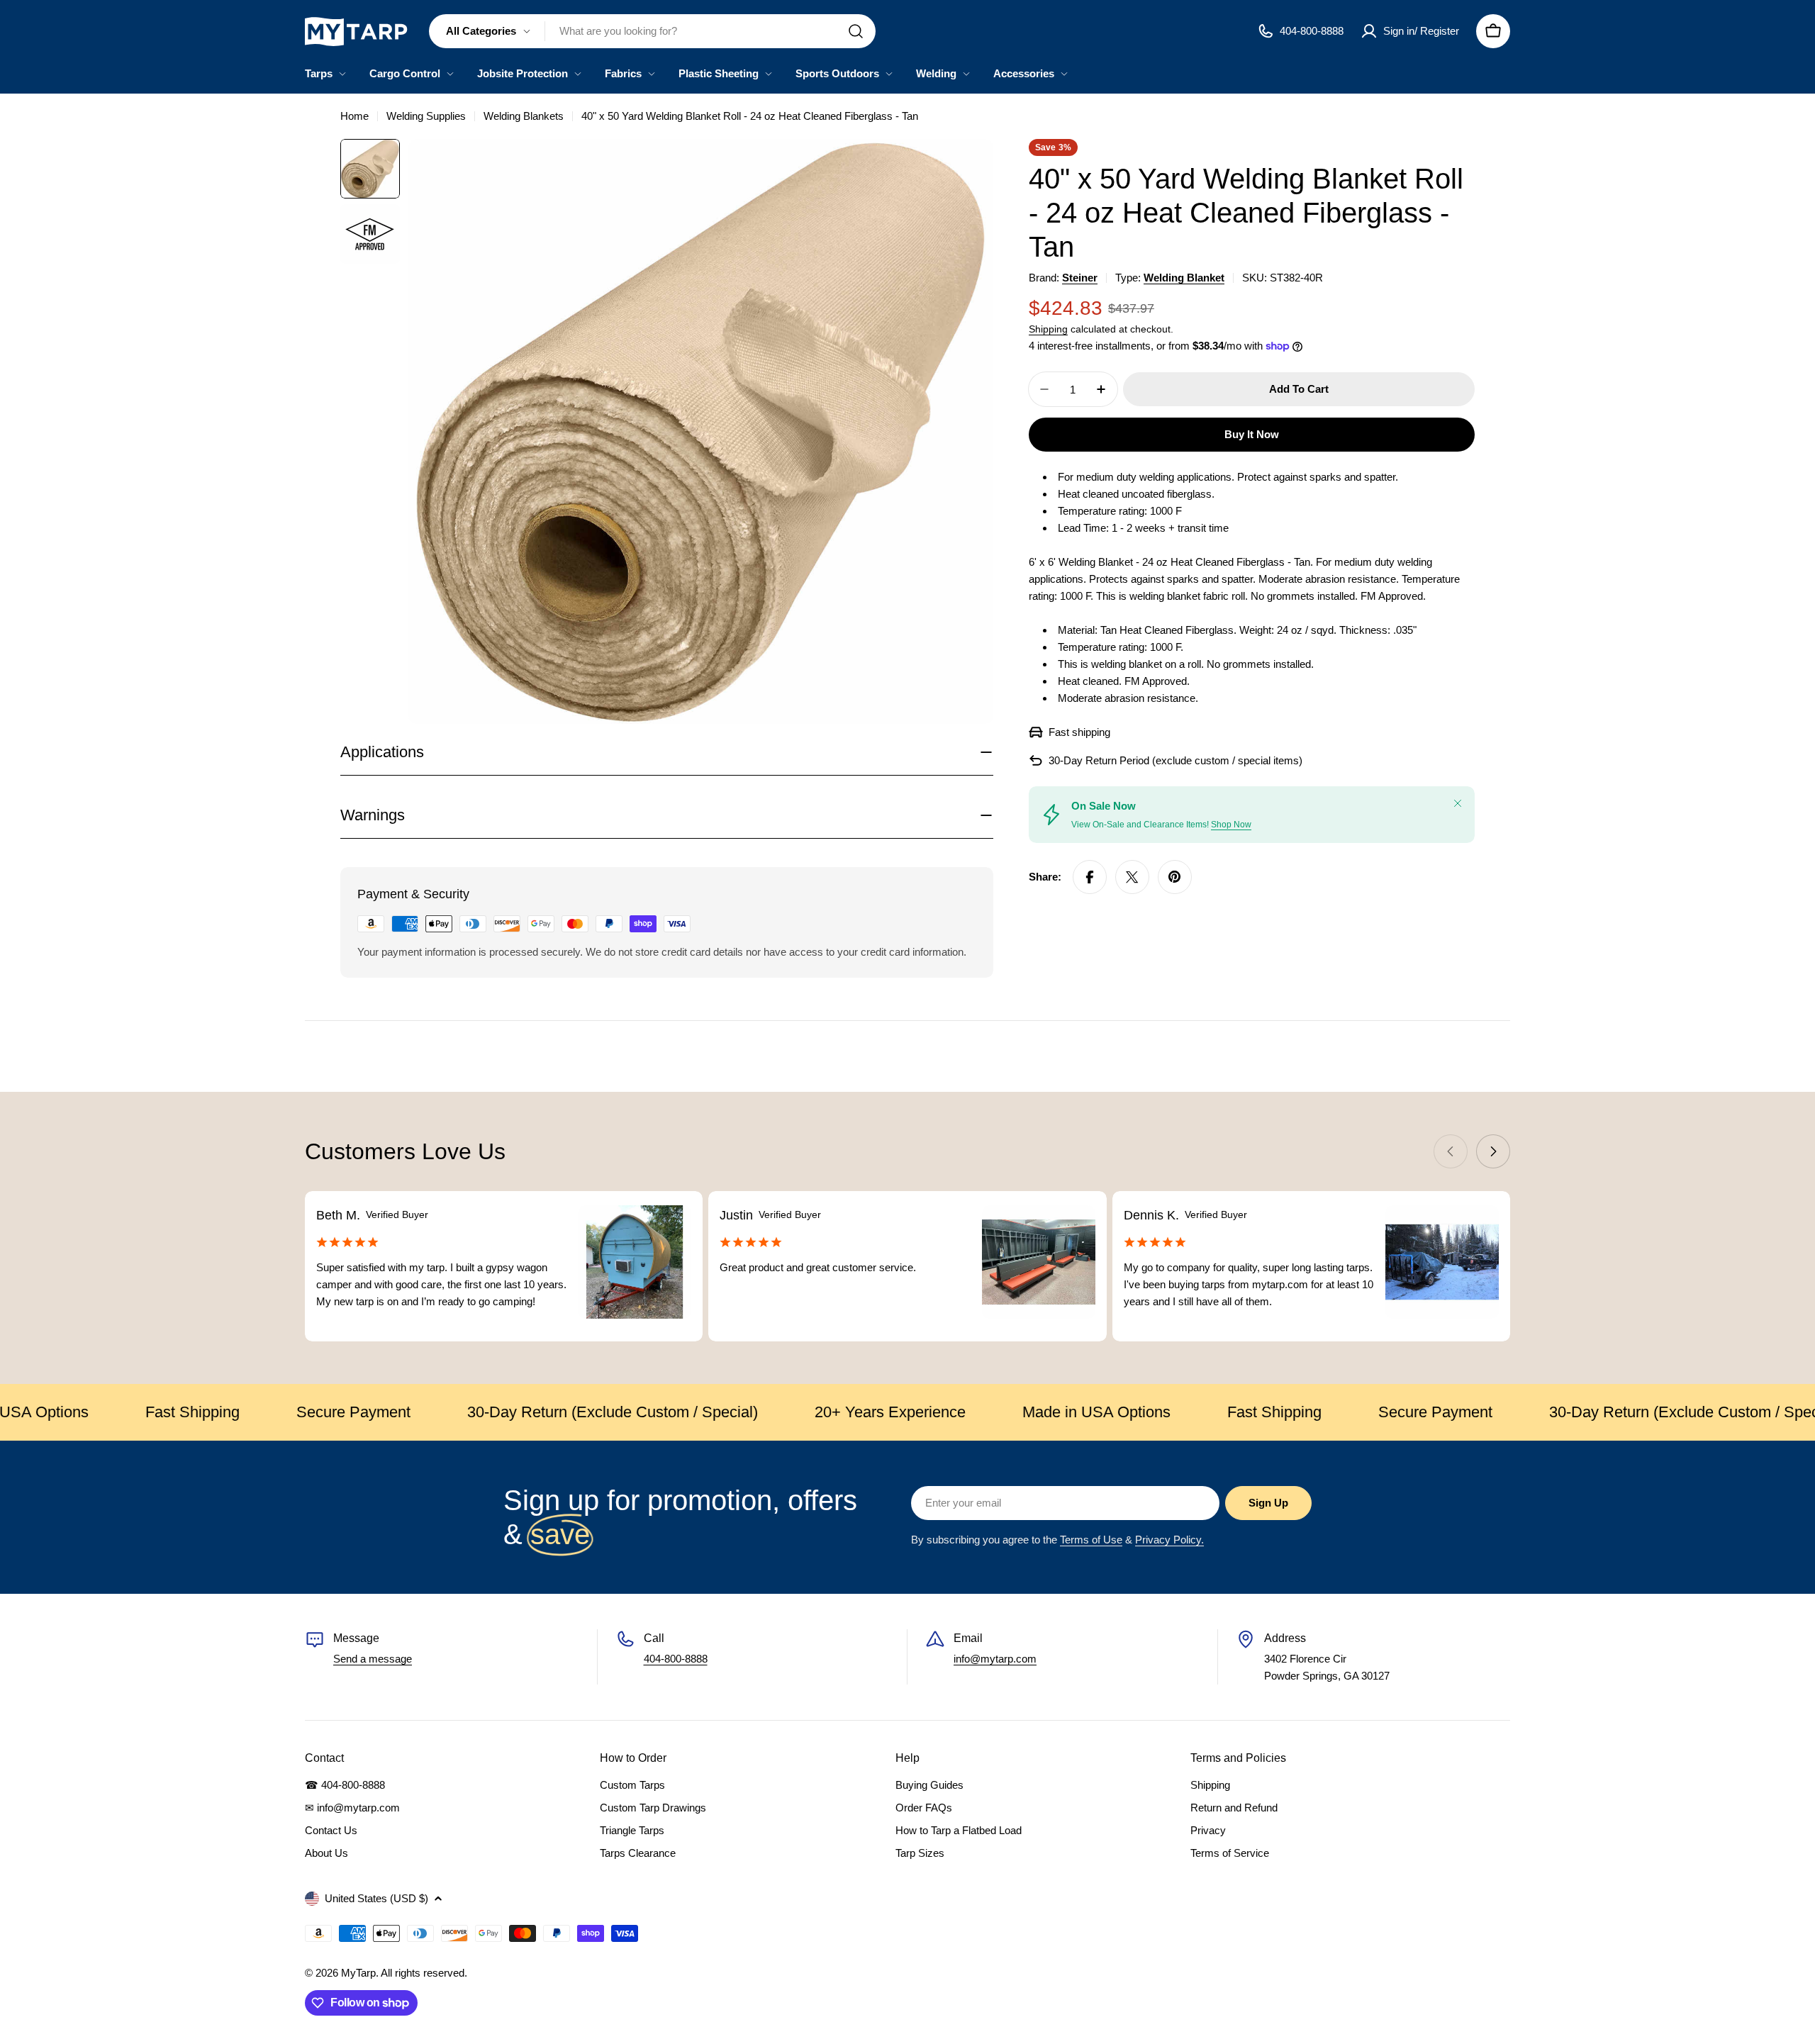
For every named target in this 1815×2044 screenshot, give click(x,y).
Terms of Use (1091, 1540)
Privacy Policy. (1169, 1540)
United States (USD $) (376, 1898)
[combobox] (652, 31)
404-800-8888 (676, 1659)
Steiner (1080, 278)
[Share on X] (1132, 877)
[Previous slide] (1451, 1151)
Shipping (1048, 329)
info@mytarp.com (995, 1659)
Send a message (373, 1659)
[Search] (856, 31)
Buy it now (1252, 434)
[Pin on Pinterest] (1175, 877)
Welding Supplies (426, 116)
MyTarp (358, 1973)
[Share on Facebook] (1090, 877)
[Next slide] (1493, 1151)
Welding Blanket (1184, 278)
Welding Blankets (524, 116)
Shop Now (1231, 825)
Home (354, 116)
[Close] (1458, 803)
